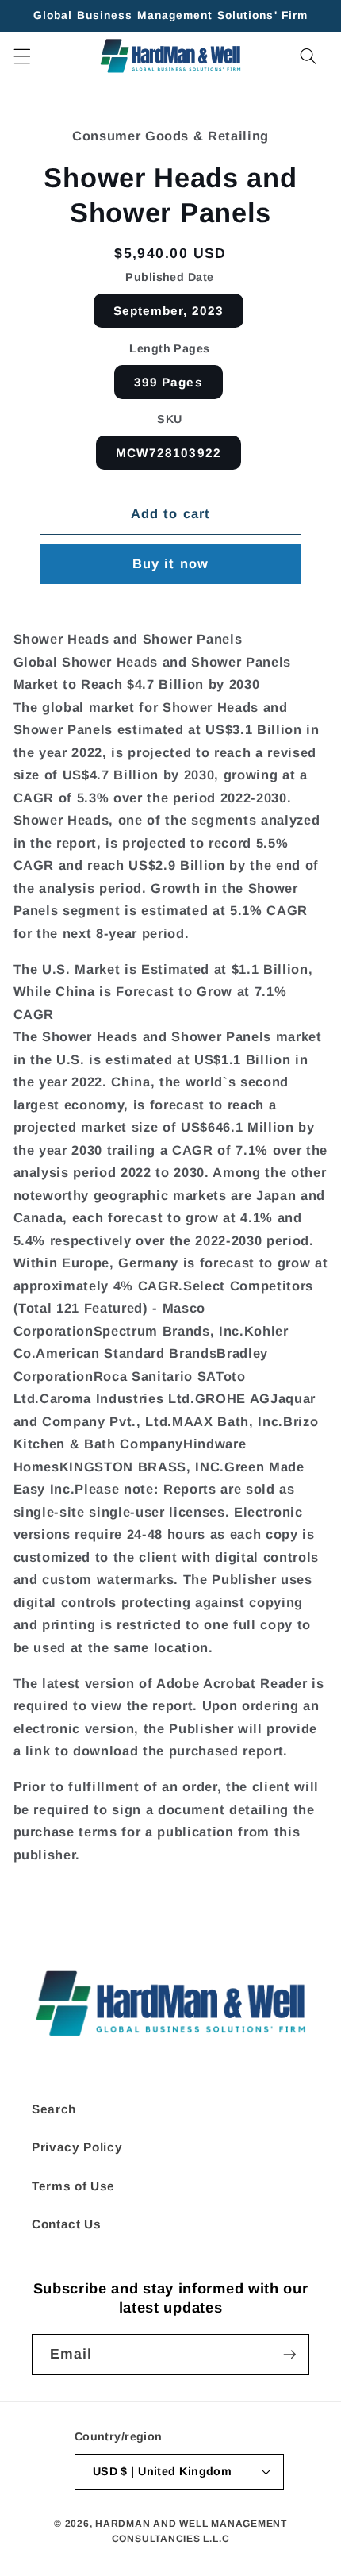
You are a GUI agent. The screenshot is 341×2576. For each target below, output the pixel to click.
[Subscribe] (289, 2355)
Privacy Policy (77, 2147)
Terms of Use (73, 2186)
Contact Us (67, 2224)
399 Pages (169, 382)
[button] (21, 56)
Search (54, 2109)
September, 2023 (169, 311)
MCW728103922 (169, 453)
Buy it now (170, 563)
